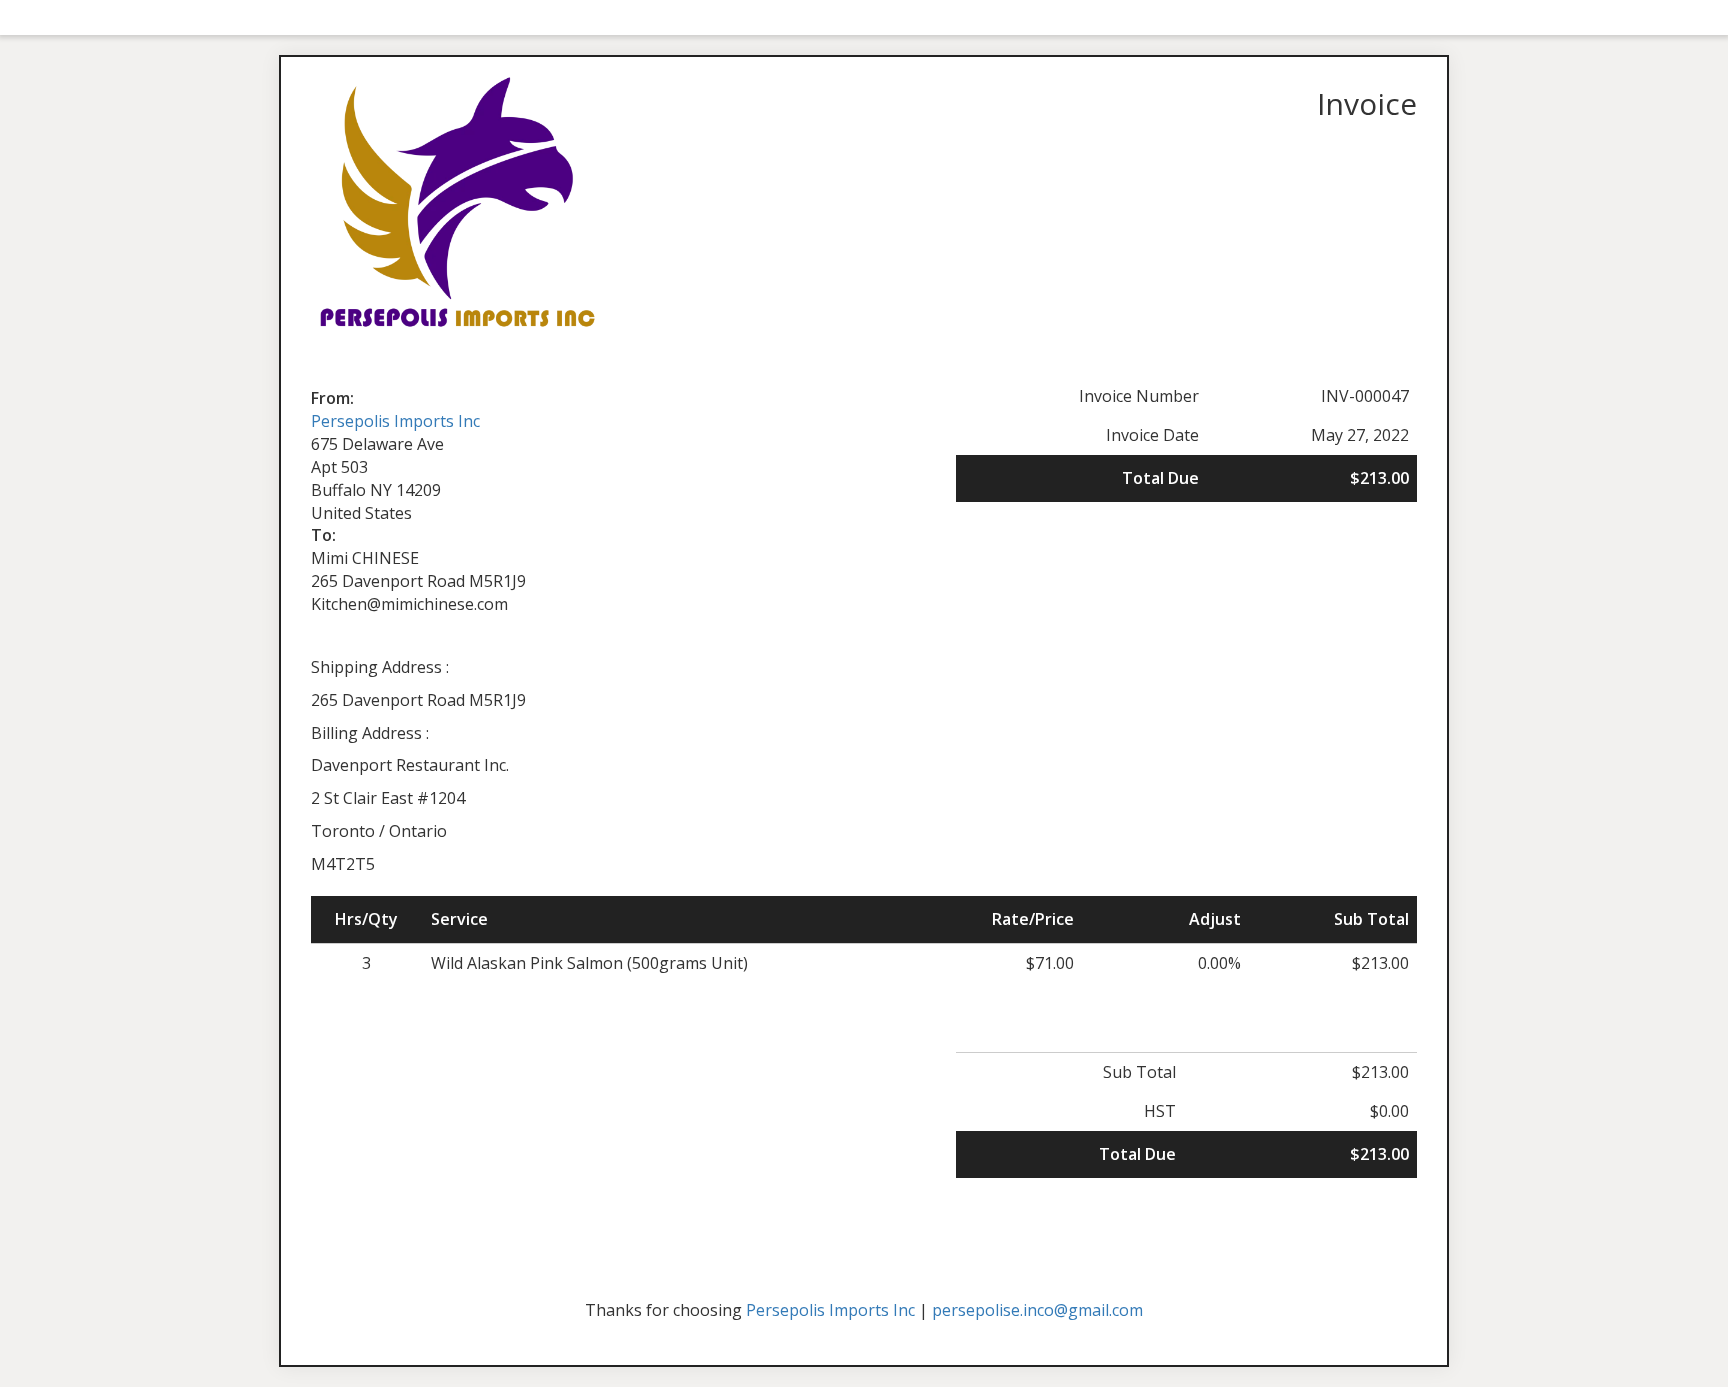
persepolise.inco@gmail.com (1037, 1310)
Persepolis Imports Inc (395, 421)
